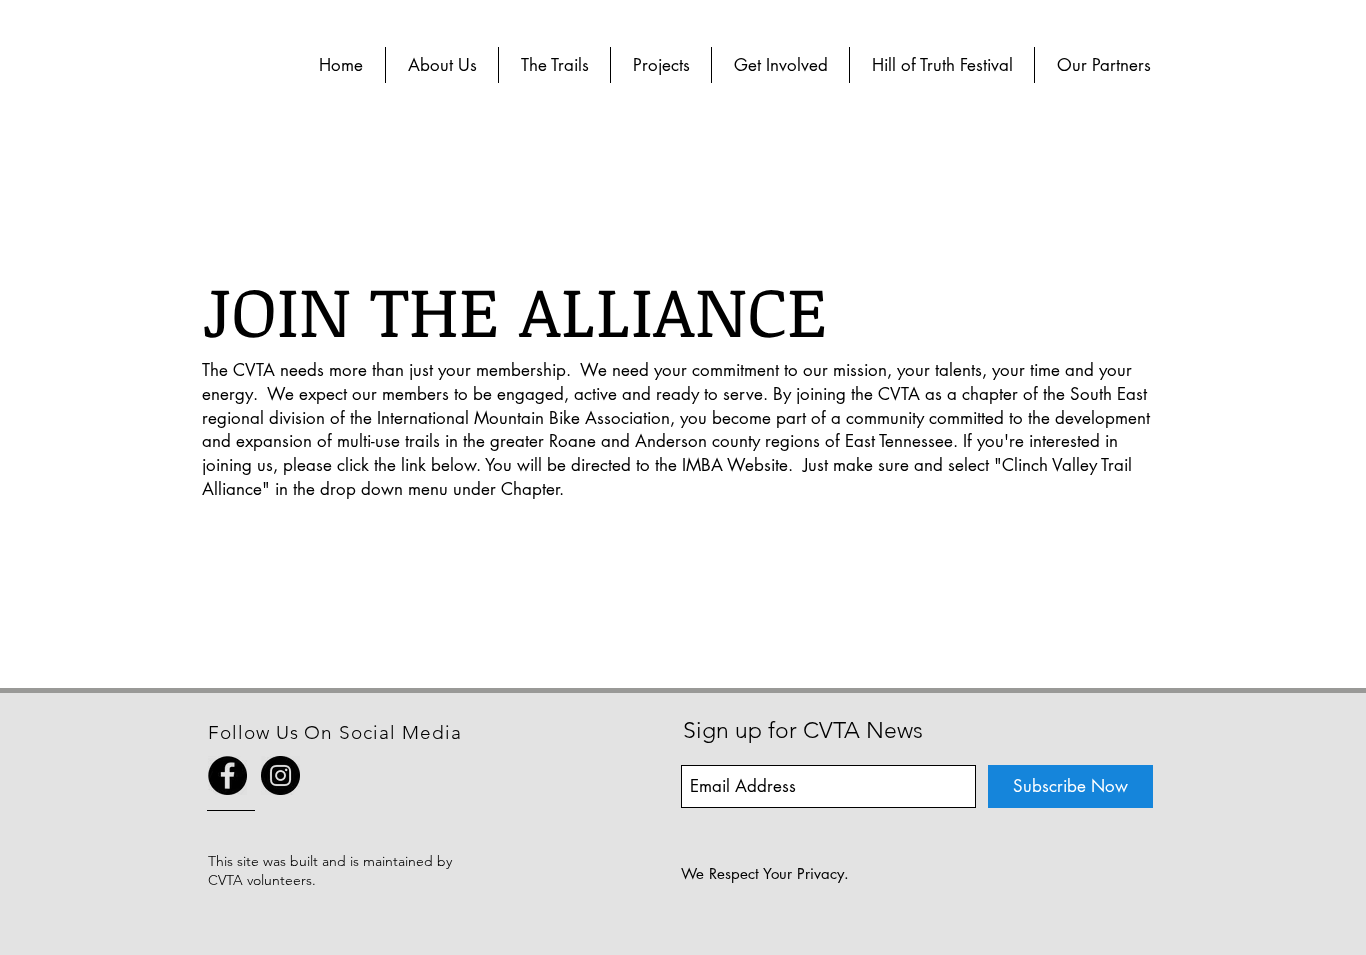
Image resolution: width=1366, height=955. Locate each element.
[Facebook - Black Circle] (227, 775)
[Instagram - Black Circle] (280, 775)
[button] (442, 65)
